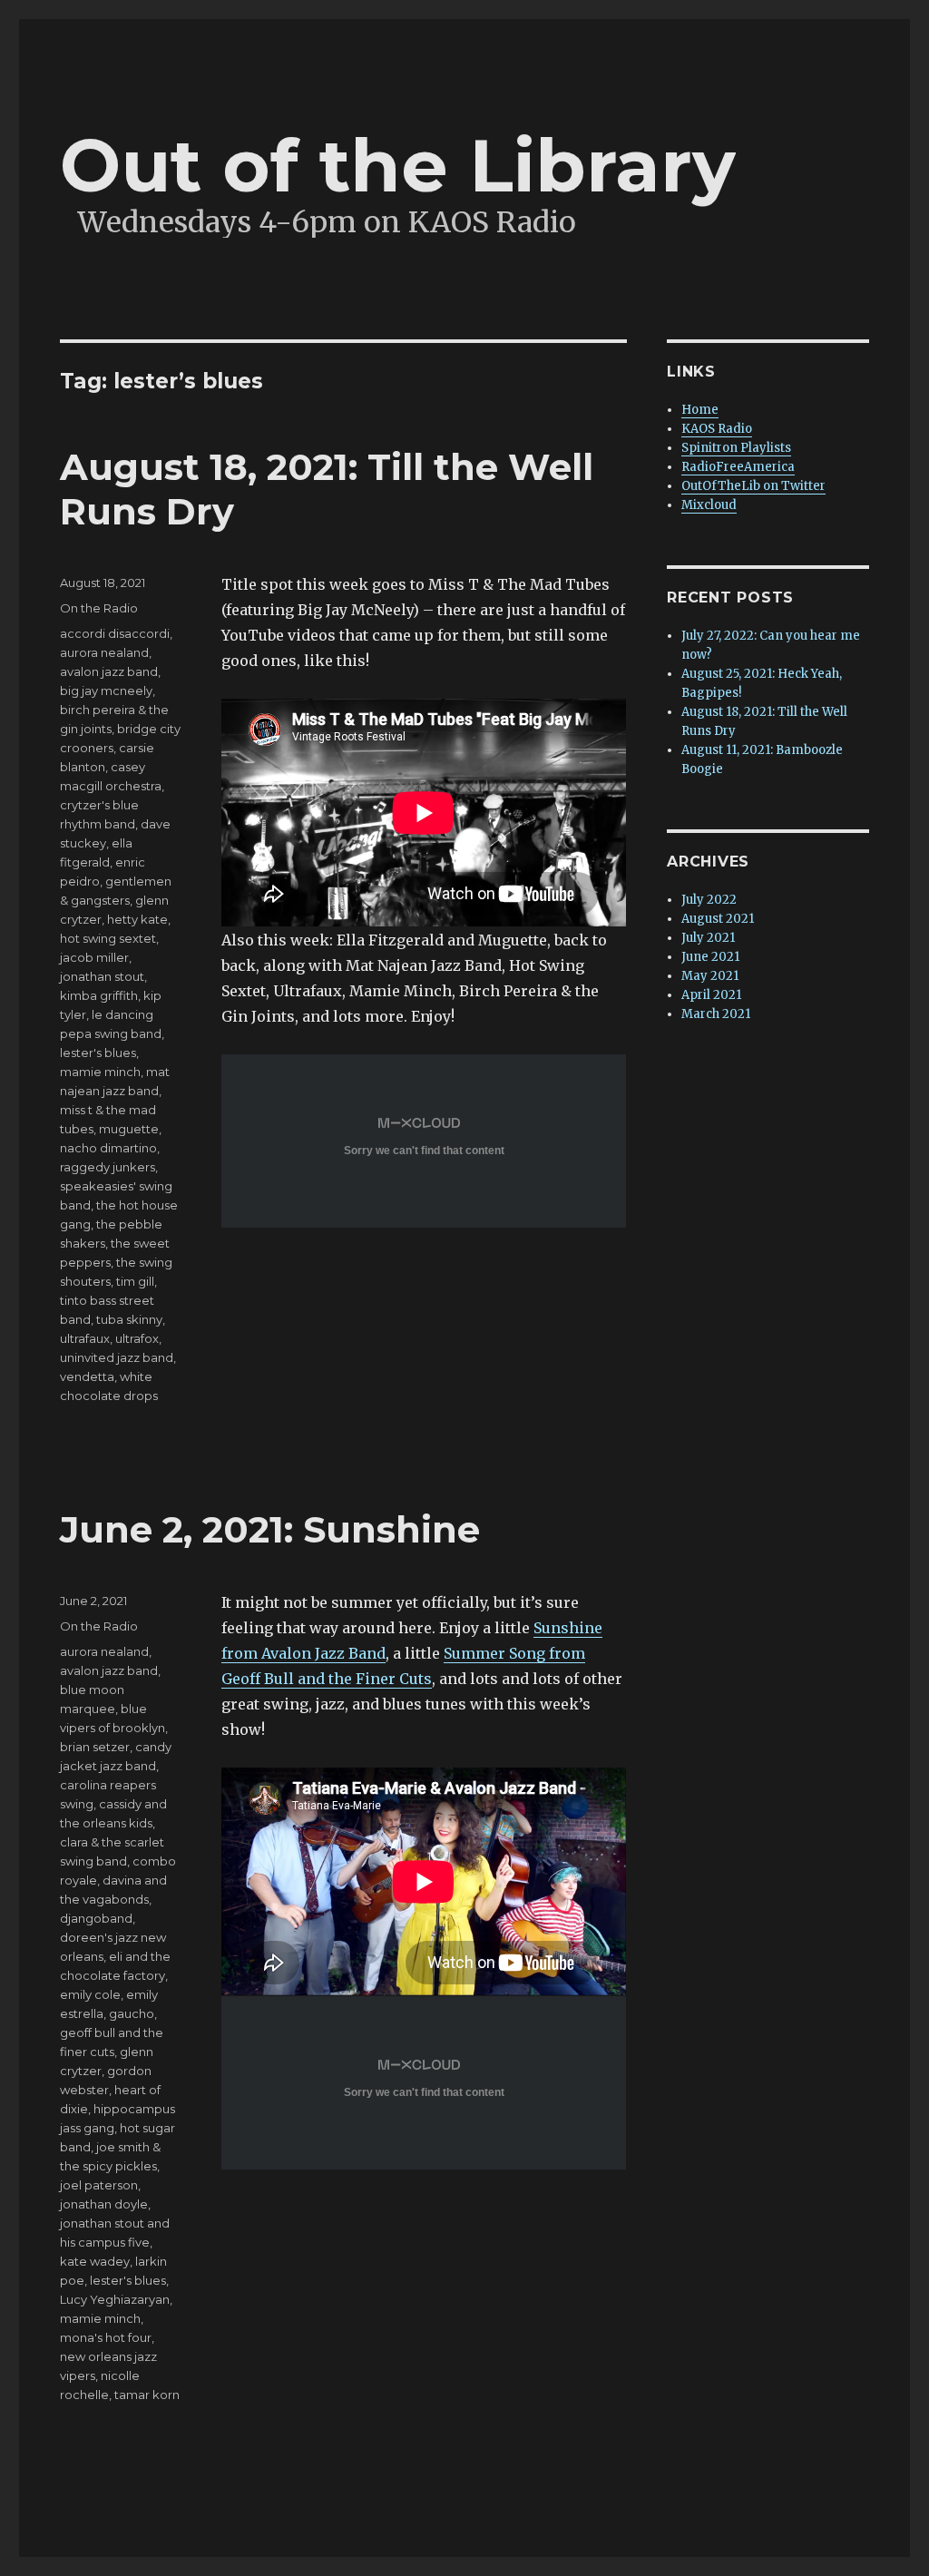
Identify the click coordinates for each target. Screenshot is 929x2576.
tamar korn (147, 2395)
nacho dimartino (108, 1148)
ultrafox (137, 1338)
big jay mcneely (106, 691)
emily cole (90, 1994)
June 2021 (710, 957)
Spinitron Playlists (736, 448)
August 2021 (718, 919)
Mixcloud (709, 505)
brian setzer (95, 1747)
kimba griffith (99, 995)
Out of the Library (398, 166)
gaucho (132, 2013)
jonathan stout (102, 976)
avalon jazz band (109, 671)
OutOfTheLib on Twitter (753, 486)
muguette (129, 1129)
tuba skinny (129, 1319)
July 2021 (708, 938)
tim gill (135, 1281)
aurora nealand (104, 652)
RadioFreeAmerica (738, 467)
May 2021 (710, 976)
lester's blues (98, 1053)
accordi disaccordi (115, 633)
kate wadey (95, 2261)
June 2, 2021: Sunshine (270, 1529)
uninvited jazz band (117, 1357)
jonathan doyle (104, 2204)
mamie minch (100, 1072)
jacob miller (94, 957)
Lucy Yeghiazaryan (115, 2299)
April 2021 (711, 995)
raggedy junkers (108, 1167)
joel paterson (99, 2185)
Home (700, 410)
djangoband (96, 1918)
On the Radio (99, 608)
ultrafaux (85, 1338)
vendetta (87, 1376)
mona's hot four (106, 2337)
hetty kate (137, 919)
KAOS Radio (717, 429)
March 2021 (716, 1014)
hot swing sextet (108, 938)
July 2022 (709, 900)
